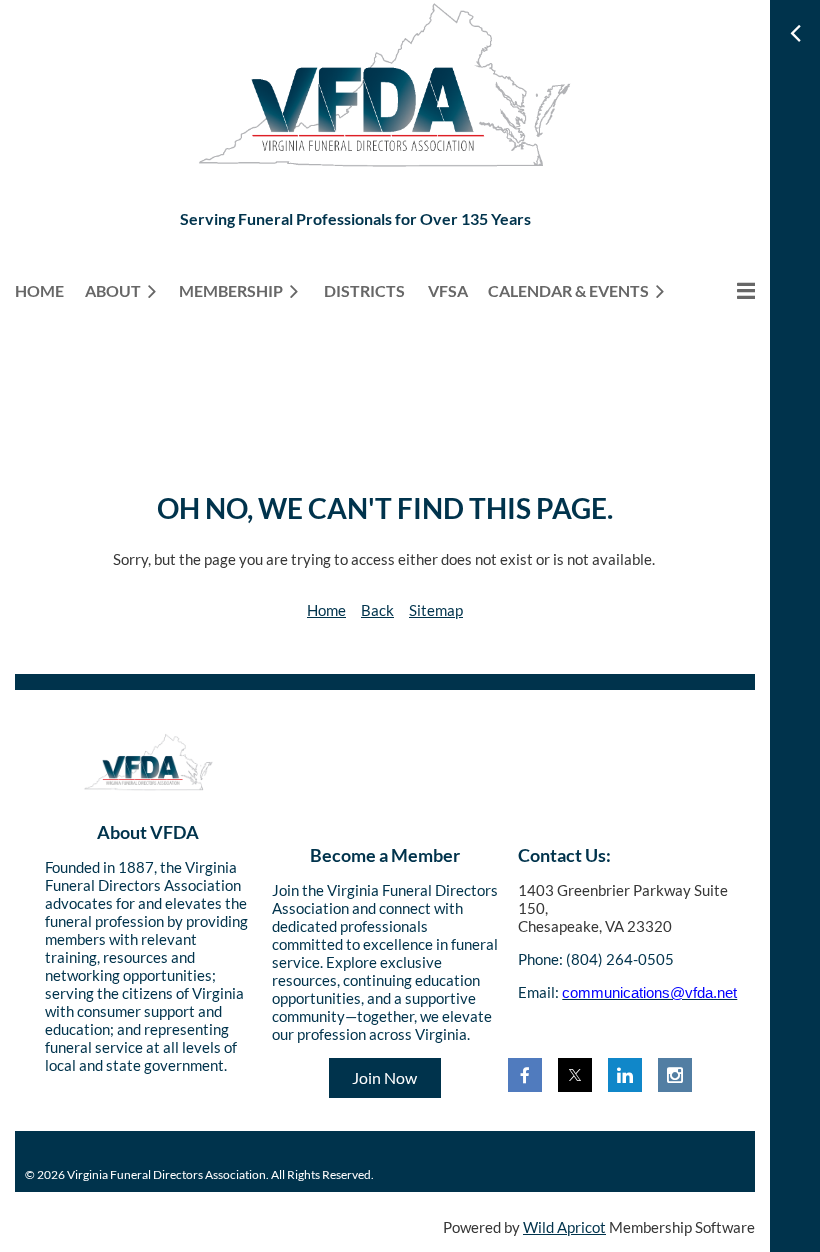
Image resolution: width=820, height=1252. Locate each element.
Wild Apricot (564, 1227)
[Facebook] (525, 1075)
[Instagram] (675, 1075)
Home (326, 610)
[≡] (725, 290)
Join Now (384, 1077)
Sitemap (436, 610)
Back (377, 610)
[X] (575, 1075)
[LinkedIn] (625, 1075)
